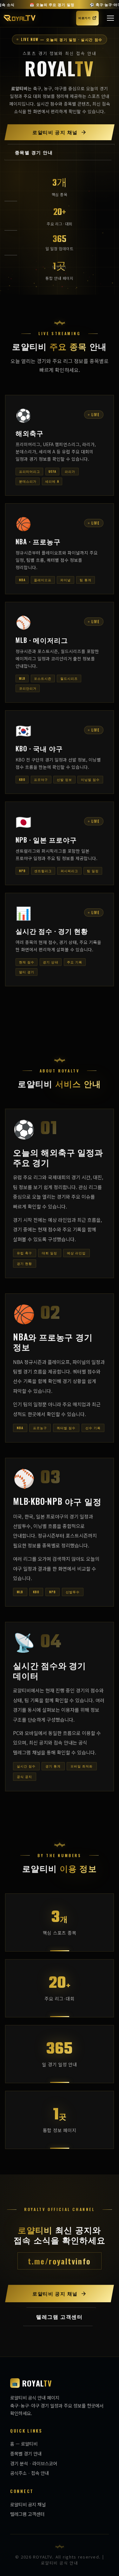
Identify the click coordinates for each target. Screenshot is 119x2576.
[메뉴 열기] (110, 18)
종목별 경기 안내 (26, 2453)
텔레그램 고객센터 (27, 2514)
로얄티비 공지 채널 (28, 2504)
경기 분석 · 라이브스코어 (34, 2463)
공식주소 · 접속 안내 (30, 2473)
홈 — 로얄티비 (24, 2444)
